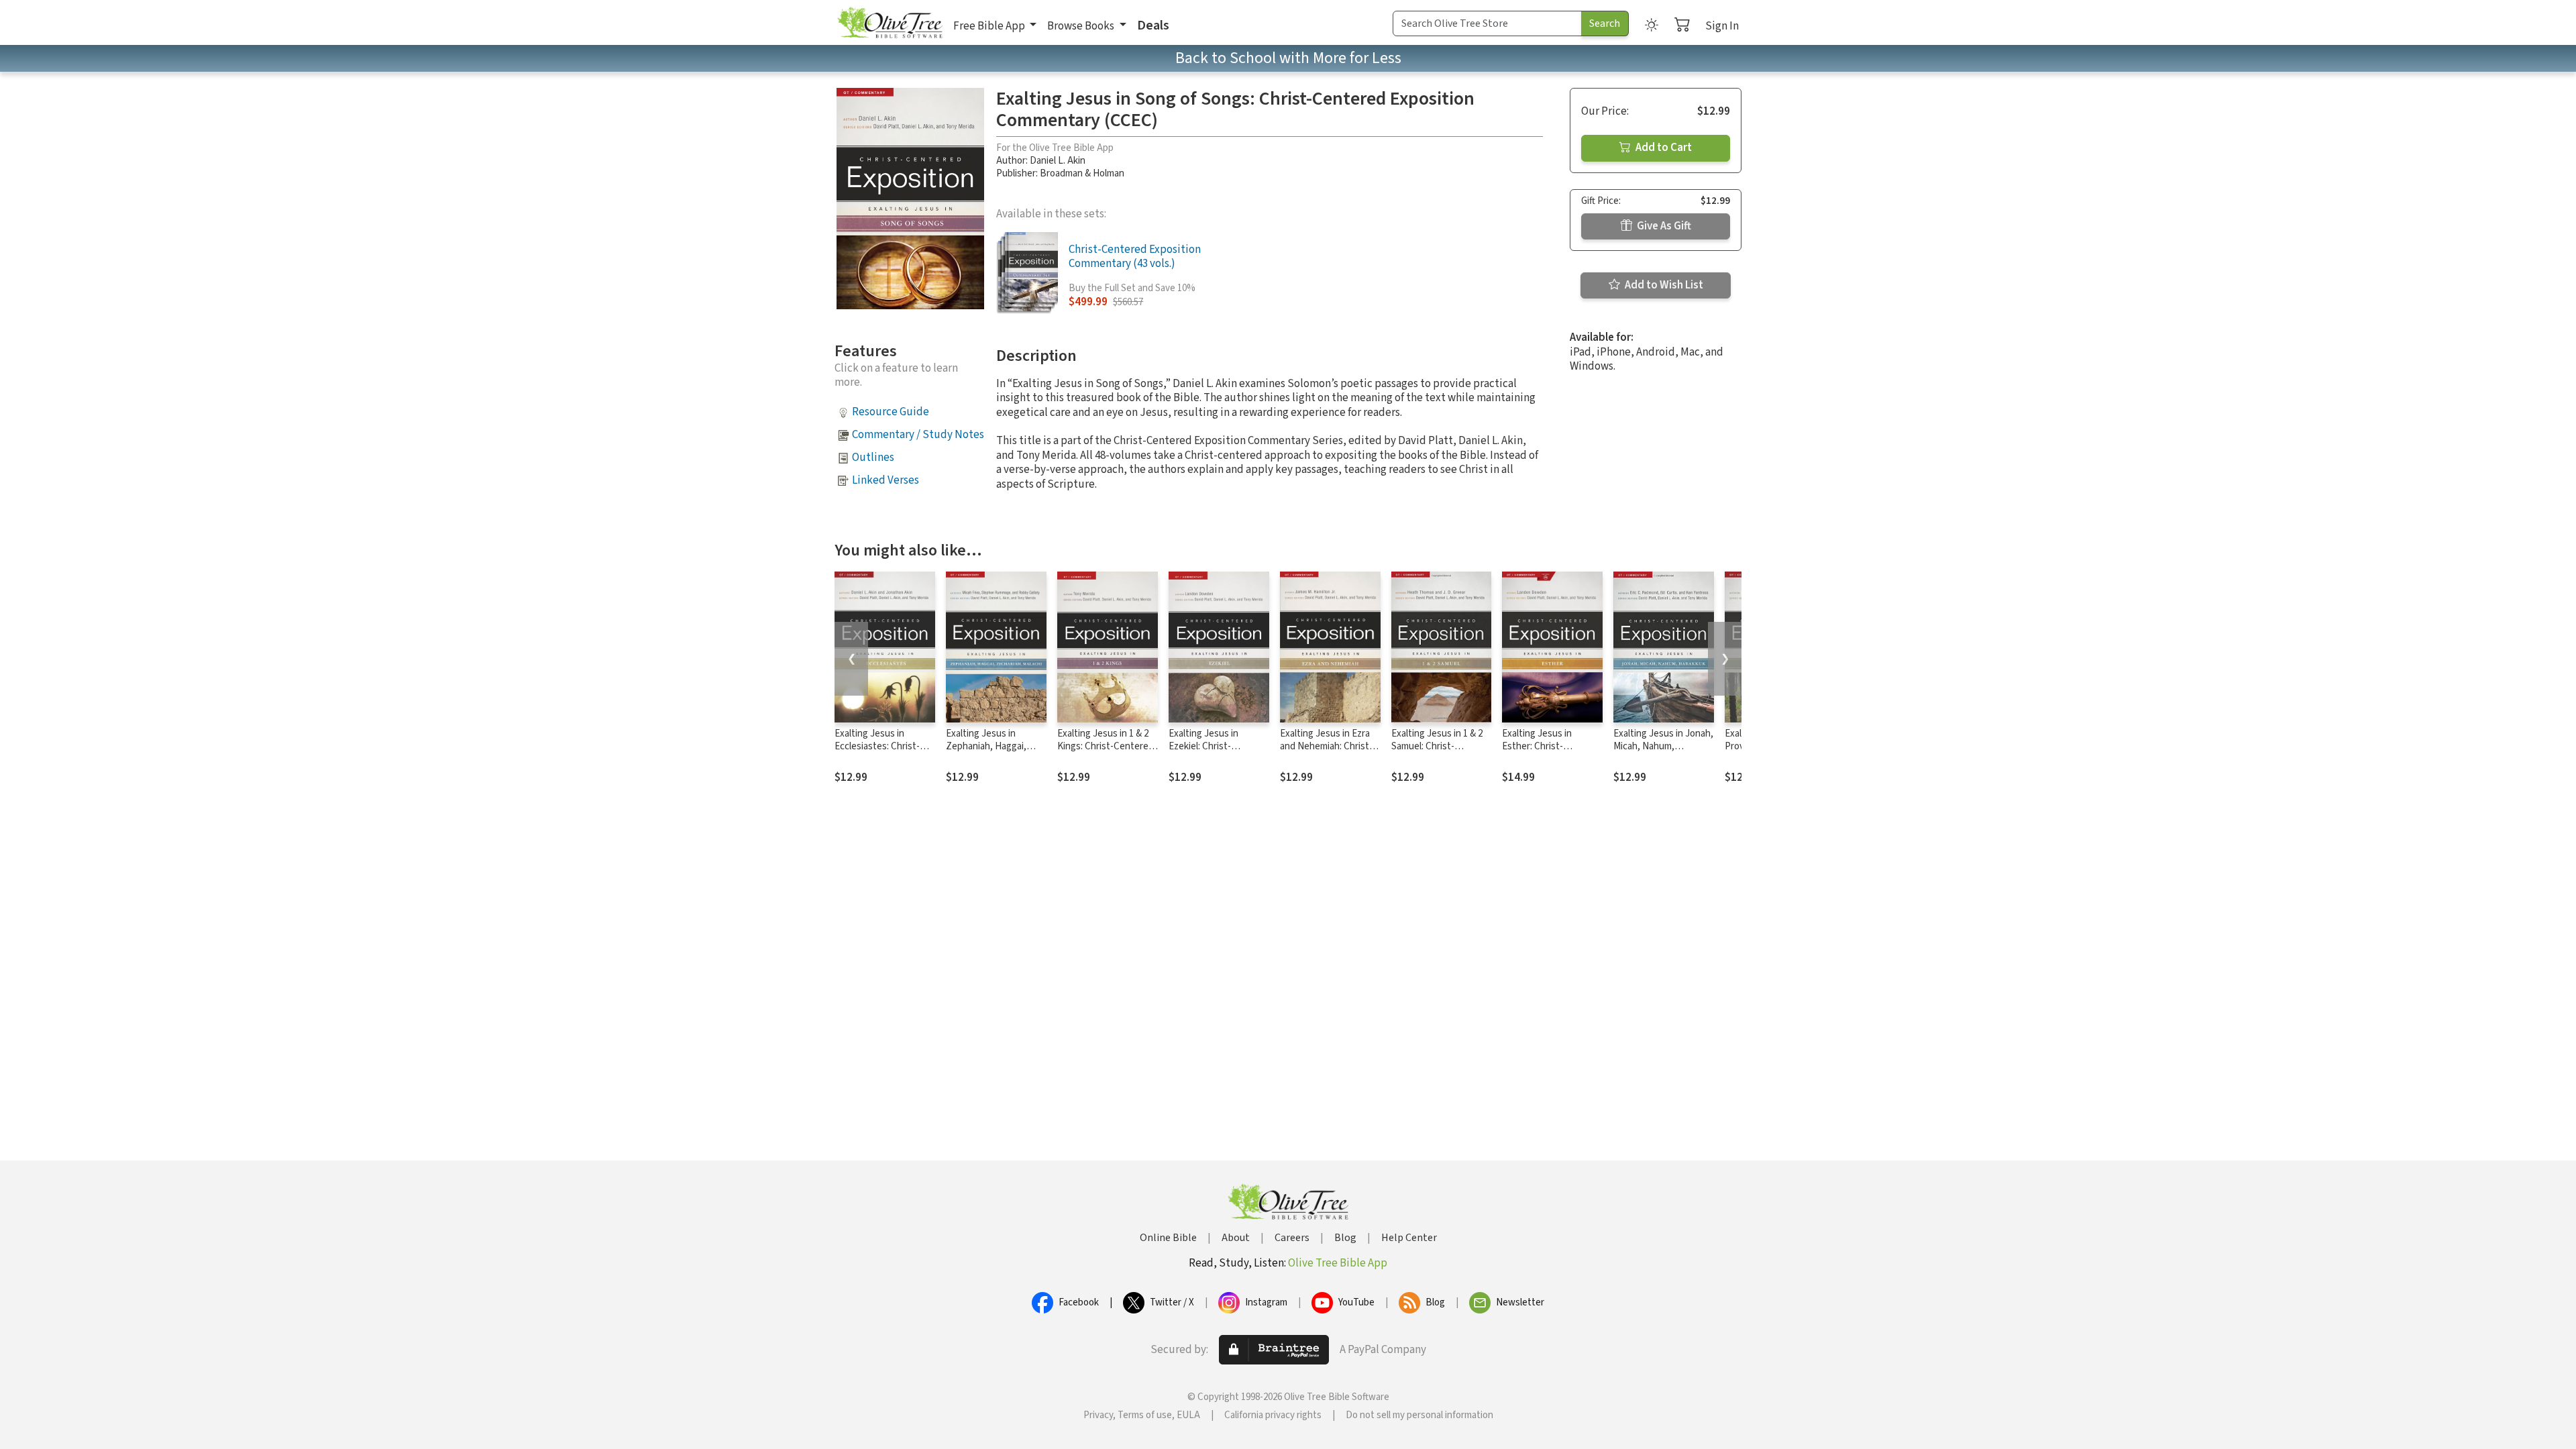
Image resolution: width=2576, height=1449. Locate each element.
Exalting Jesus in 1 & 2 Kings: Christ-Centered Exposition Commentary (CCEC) (1107, 753)
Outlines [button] (873, 458)
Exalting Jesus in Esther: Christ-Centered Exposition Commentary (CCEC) (1545, 753)
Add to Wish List (1663, 285)
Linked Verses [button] (885, 480)
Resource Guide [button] (891, 412)
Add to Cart (1663, 148)
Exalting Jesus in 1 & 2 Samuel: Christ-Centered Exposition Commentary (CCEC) (1437, 753)
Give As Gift (1663, 226)
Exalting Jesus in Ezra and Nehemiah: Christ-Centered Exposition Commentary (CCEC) (1326, 753)
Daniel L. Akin (1058, 161)
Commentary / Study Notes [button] (918, 435)
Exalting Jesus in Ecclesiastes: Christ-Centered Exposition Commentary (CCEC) (878, 753)
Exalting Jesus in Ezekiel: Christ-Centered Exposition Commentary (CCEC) (1212, 753)
